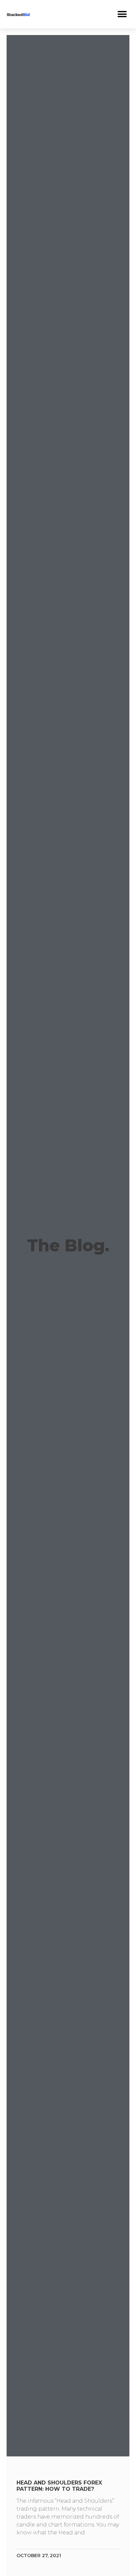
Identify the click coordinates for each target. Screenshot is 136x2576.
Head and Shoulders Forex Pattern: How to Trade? (59, 2486)
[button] (122, 14)
